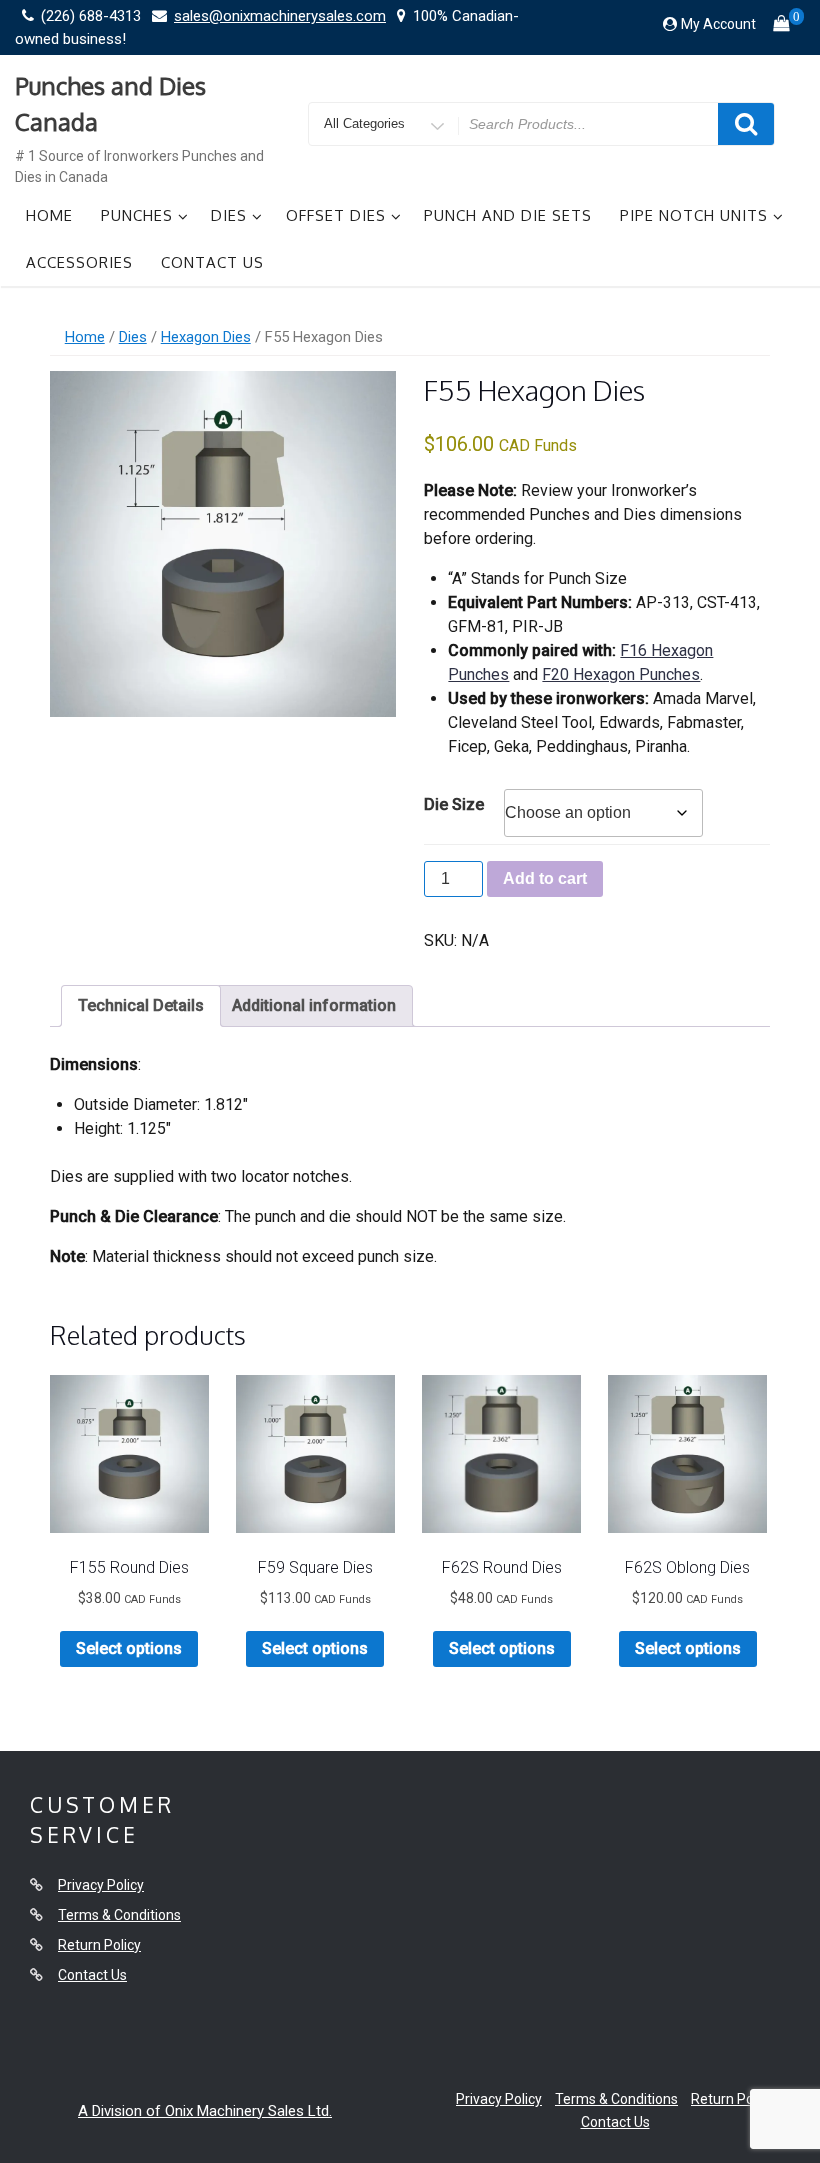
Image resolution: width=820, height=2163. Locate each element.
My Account (718, 24)
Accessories (79, 262)
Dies (229, 215)
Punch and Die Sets (508, 215)
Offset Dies (336, 215)
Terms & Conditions (119, 1915)
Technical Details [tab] (141, 1005)
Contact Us (212, 262)
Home (49, 215)
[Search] (746, 124)
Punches (137, 215)
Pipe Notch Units (694, 215)
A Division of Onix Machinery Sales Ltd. (205, 2111)
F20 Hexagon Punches (621, 674)
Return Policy (99, 1945)
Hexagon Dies (206, 337)
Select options (129, 1648)
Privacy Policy (101, 1885)
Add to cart (545, 878)
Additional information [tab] (314, 1005)
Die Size (454, 804)
